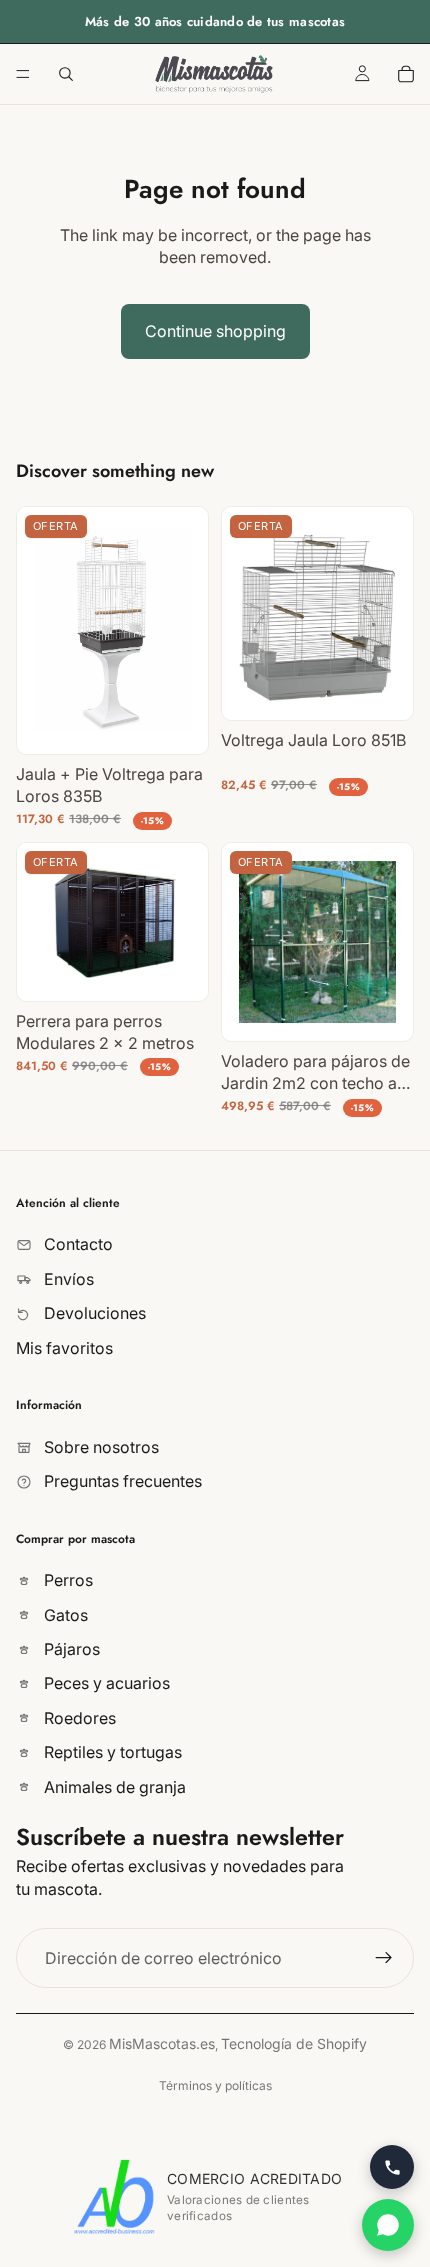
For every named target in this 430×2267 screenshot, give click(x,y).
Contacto (76, 1245)
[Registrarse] (384, 1958)
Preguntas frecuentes (121, 1481)
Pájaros (70, 1649)
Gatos (64, 1615)
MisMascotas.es (162, 2043)
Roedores (78, 1718)
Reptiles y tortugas (111, 1753)
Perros (66, 1581)
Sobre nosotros (99, 1447)
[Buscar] (66, 74)
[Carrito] (406, 74)
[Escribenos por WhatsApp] (388, 2225)
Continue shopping (215, 331)
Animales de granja (113, 1787)
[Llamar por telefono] (392, 2167)
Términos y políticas (215, 2085)
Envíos (67, 1279)
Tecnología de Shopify (294, 2043)
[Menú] (23, 74)
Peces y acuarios (105, 1684)
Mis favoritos (64, 1348)
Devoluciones (93, 1313)
